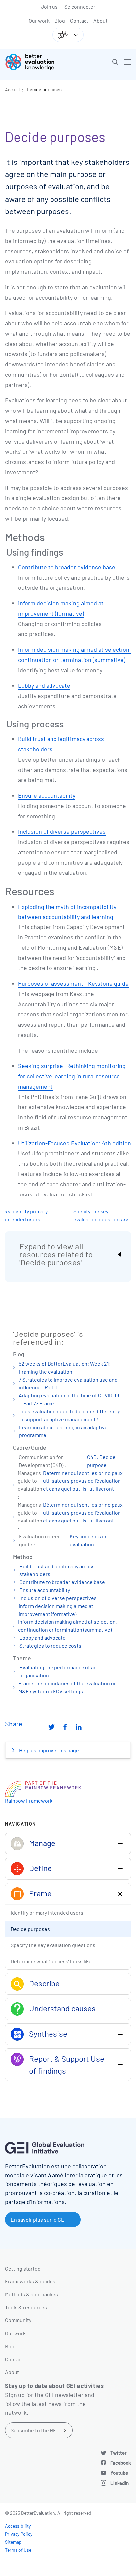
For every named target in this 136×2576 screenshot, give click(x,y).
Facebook (121, 2463)
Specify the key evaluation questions (53, 1945)
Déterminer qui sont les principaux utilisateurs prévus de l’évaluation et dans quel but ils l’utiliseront (83, 1481)
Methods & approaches (32, 2294)
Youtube (119, 2473)
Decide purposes (44, 90)
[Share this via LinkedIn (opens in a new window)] (79, 1726)
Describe (44, 1983)
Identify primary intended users (47, 1913)
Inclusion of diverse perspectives (62, 831)
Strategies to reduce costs (50, 1645)
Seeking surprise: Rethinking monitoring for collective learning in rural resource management (72, 1076)
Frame (40, 1893)
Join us (49, 6)
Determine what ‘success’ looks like (51, 1961)
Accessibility (18, 2526)
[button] (115, 62)
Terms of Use (18, 2550)
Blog (60, 20)
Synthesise (48, 2033)
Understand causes (62, 2008)
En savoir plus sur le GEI (38, 2219)
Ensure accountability (47, 795)
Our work (39, 20)
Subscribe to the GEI (34, 2430)
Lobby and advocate (44, 685)
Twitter (119, 2453)
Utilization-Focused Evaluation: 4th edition (75, 1143)
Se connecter (80, 6)
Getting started (23, 2268)
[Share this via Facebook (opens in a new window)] (65, 1726)
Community (18, 2320)
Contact (79, 20)
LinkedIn (119, 2483)
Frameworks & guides (30, 2281)
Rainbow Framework (29, 1800)
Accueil (12, 90)
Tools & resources (26, 2307)
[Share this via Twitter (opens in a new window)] (51, 1726)
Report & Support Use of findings (67, 2064)
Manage (42, 1843)
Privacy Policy (19, 2534)
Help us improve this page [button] (49, 1750)
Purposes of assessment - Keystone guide (73, 983)
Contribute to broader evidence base (67, 567)
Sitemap (13, 2542)
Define (40, 1868)
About (101, 20)
